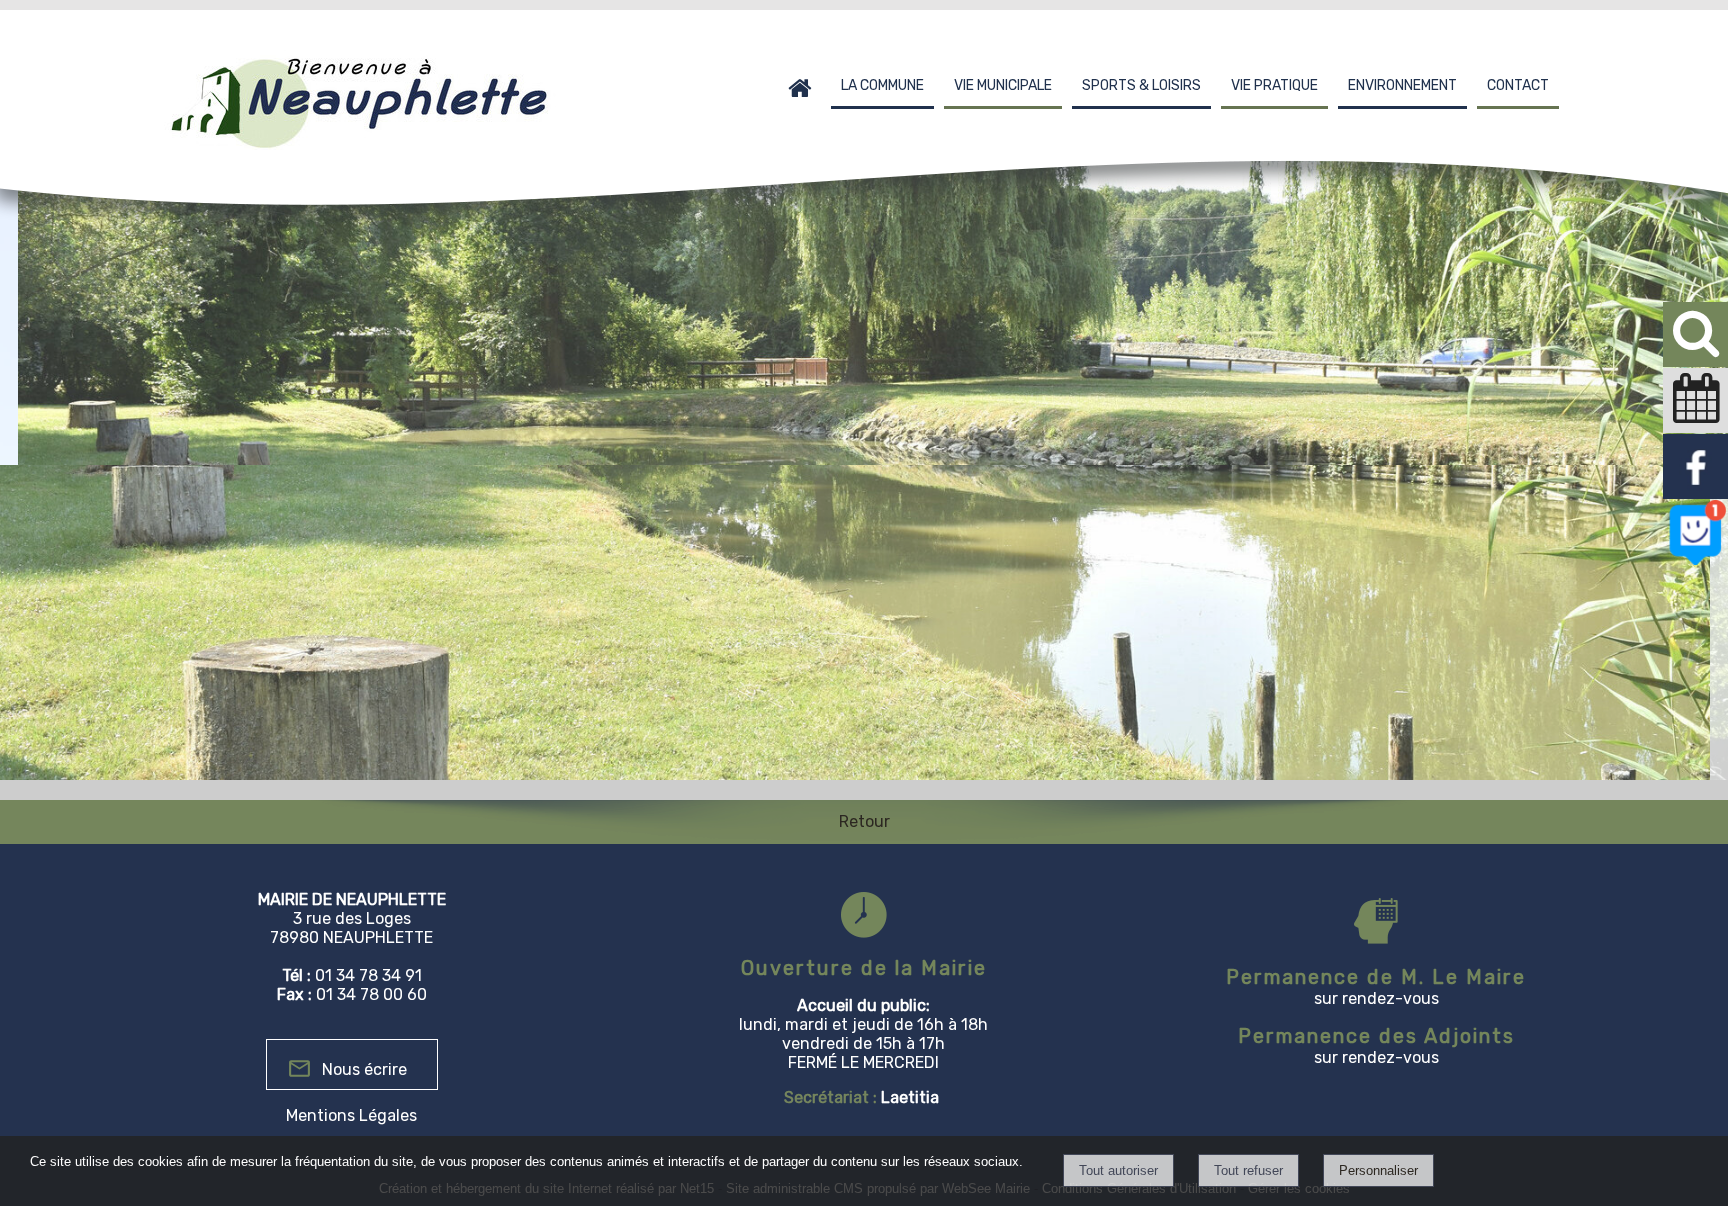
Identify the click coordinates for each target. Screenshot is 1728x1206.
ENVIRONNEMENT (1402, 85)
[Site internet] (1695, 561)
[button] (1695, 334)
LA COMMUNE (882, 85)
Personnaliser (1378, 1170)
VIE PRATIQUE (1274, 85)
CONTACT (1518, 85)
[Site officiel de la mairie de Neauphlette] (1695, 495)
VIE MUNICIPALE (1003, 85)
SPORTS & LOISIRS (1141, 85)
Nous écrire (364, 1069)
